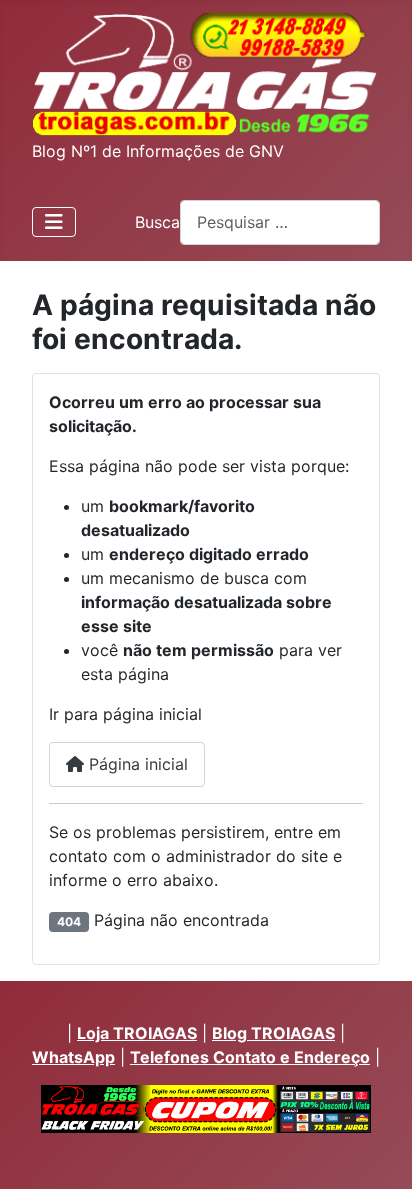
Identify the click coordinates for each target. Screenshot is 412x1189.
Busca (157, 222)
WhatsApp (73, 1057)
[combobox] (280, 222)
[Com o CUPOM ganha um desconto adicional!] (206, 1109)
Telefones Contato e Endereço (250, 1057)
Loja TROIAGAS (137, 1033)
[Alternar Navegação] (54, 222)
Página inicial (136, 764)
